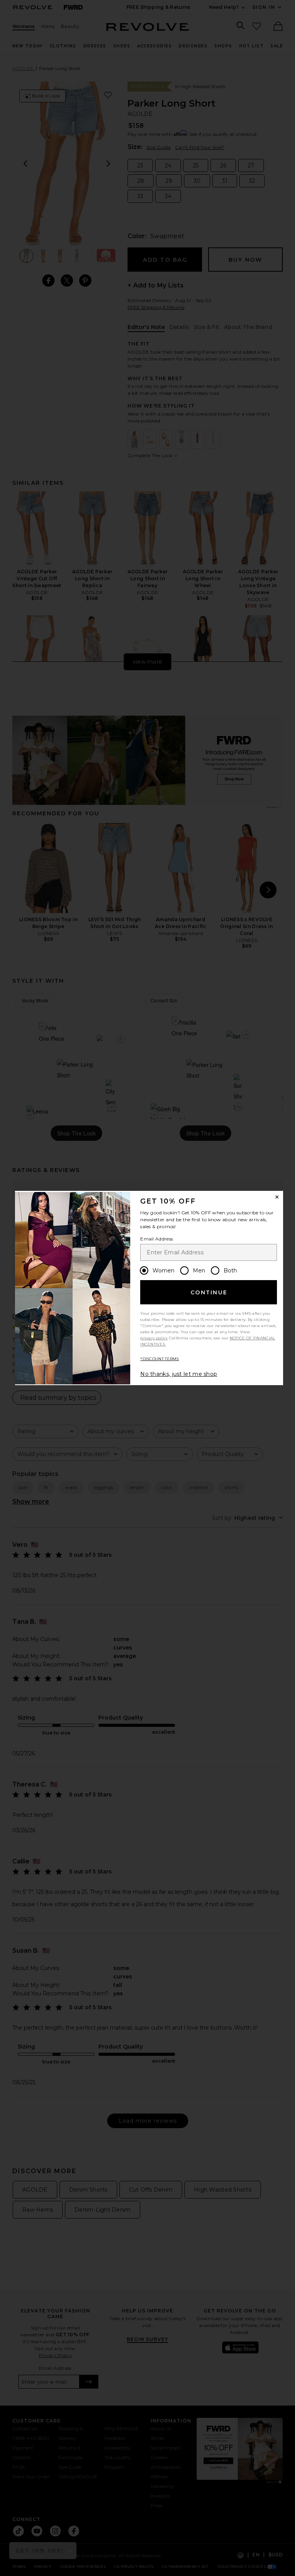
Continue (209, 1292)
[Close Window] (277, 1197)
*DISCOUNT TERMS (160, 1359)
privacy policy (154, 1338)
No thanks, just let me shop (179, 1374)
